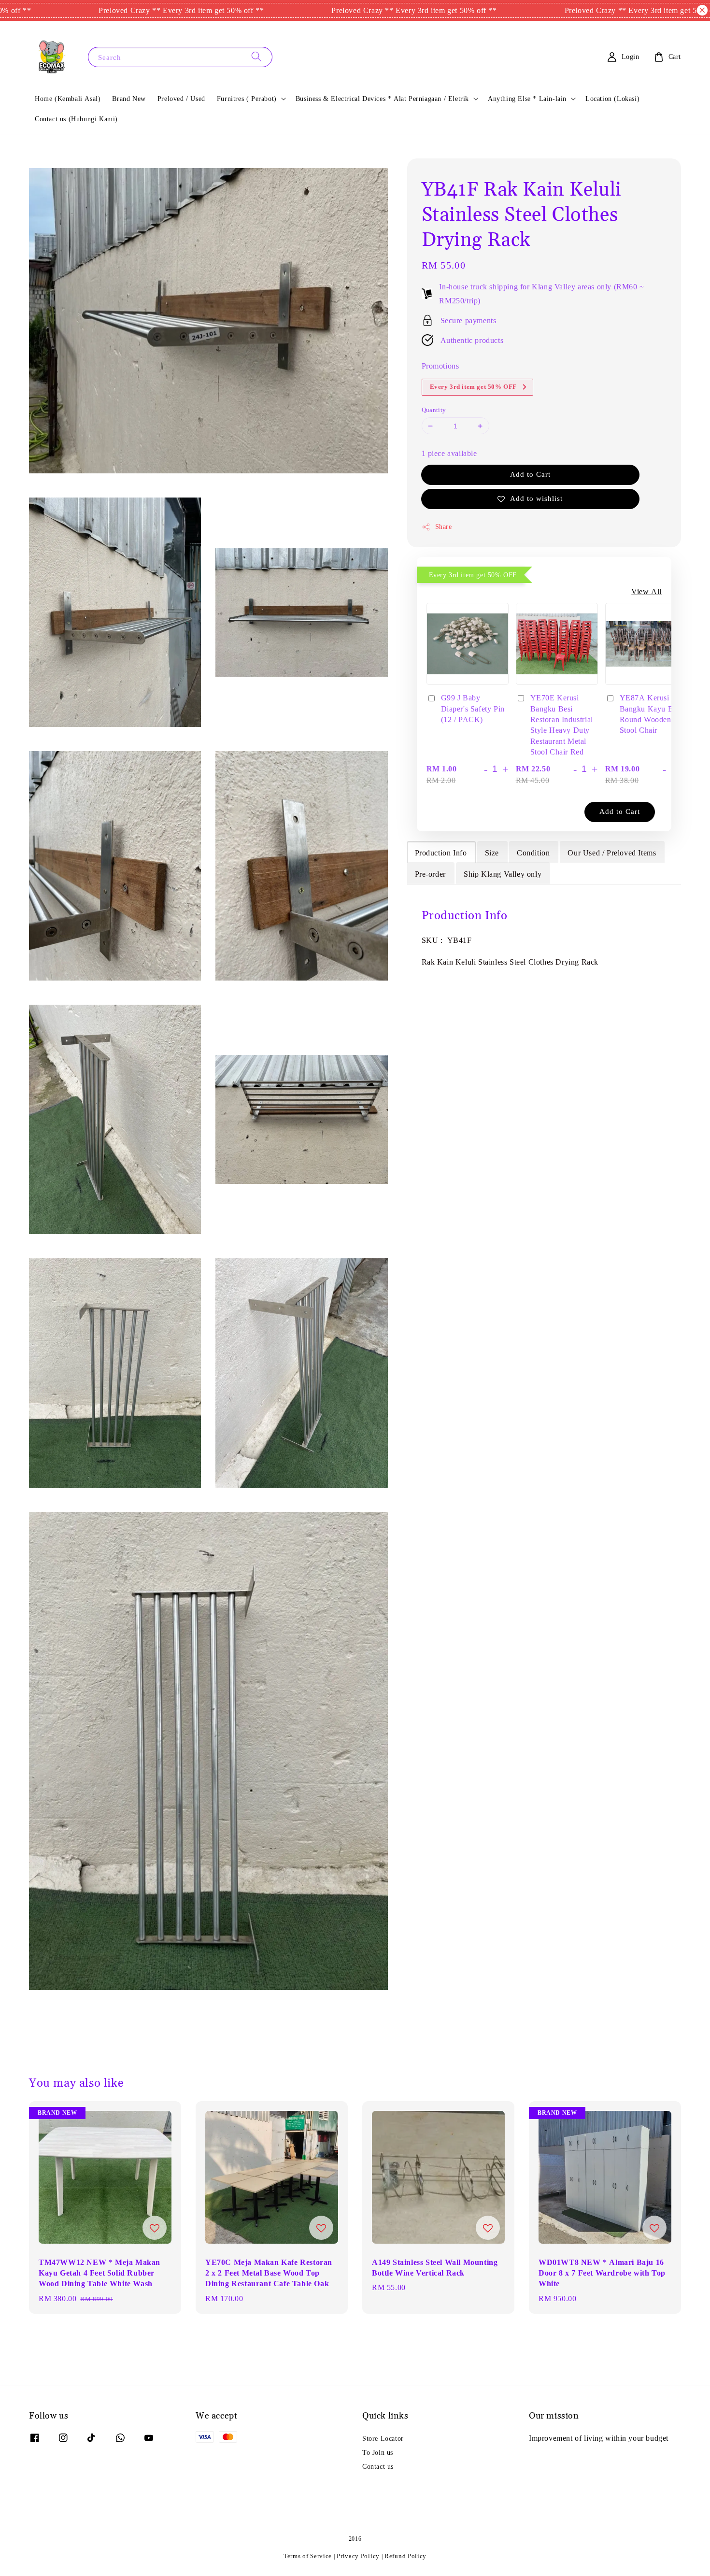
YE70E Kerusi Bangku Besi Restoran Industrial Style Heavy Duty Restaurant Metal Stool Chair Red (562, 725)
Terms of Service (308, 2556)
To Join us (378, 2452)
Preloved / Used (181, 99)
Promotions (440, 366)
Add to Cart (530, 474)
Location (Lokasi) (612, 99)
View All (646, 591)
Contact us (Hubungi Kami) (76, 119)
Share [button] (444, 527)
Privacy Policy (358, 2556)
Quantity (434, 410)
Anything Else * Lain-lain (527, 99)
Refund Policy (405, 2556)
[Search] (256, 57)
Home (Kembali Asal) (68, 99)
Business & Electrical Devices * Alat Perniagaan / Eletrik (382, 99)
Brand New (129, 99)
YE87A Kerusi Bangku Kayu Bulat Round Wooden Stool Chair (653, 714)
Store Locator (383, 2438)
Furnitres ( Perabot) (247, 99)
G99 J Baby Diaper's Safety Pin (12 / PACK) (473, 708)
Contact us (378, 2466)
